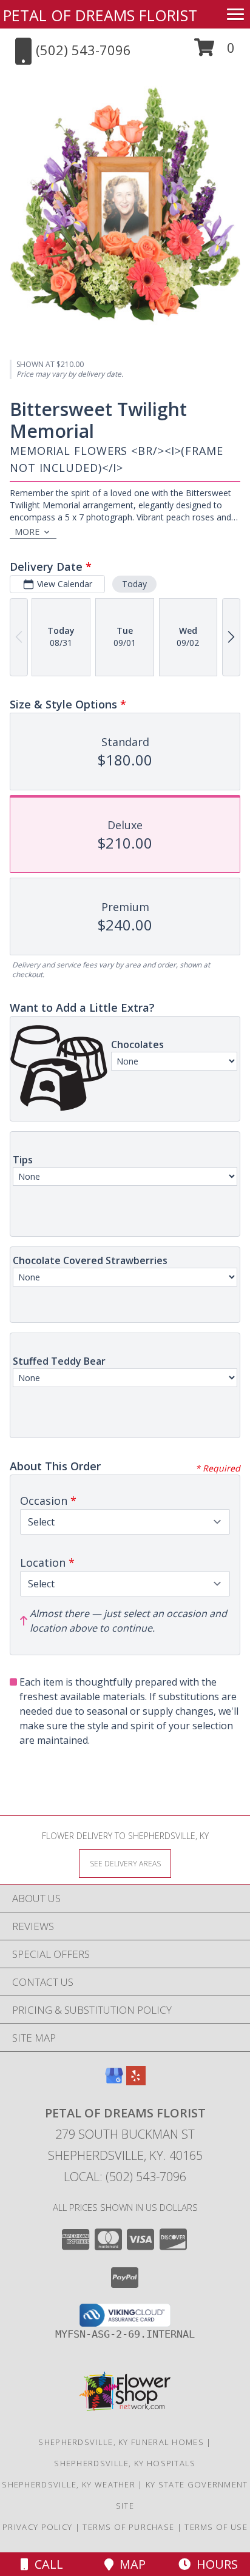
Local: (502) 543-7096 (125, 2177)
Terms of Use (216, 2527)
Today (134, 584)
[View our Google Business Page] (114, 2081)
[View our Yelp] (136, 2081)
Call (46, 2564)
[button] (215, 52)
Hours (214, 2564)
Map (130, 2564)
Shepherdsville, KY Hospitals (125, 2463)
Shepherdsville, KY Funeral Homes (121, 2442)
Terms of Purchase (128, 2527)
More (27, 532)
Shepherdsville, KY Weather (69, 2484)
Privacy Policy (37, 2527)
